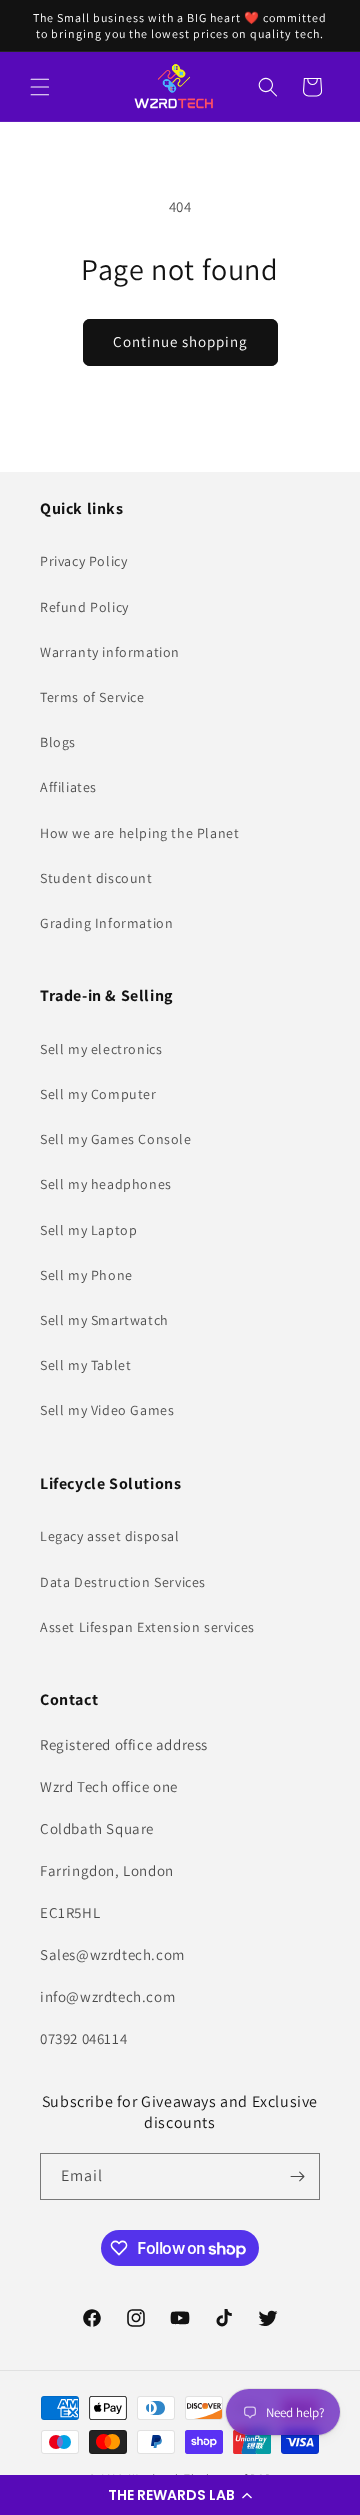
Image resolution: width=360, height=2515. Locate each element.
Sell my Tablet (85, 1365)
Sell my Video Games (107, 1410)
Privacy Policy (83, 561)
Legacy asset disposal (110, 1536)
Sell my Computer (98, 1094)
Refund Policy (84, 607)
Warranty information (110, 652)
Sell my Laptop (88, 1230)
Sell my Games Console (116, 1139)
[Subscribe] (297, 2176)
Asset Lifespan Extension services (147, 1627)
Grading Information (106, 923)
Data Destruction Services (123, 1582)
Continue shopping (180, 341)
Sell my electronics (101, 1049)
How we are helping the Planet (139, 833)
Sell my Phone (86, 1275)
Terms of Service (92, 697)
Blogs (58, 742)
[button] (180, 2495)
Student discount (96, 878)
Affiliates (68, 787)
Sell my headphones (106, 1184)
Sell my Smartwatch (104, 1320)
